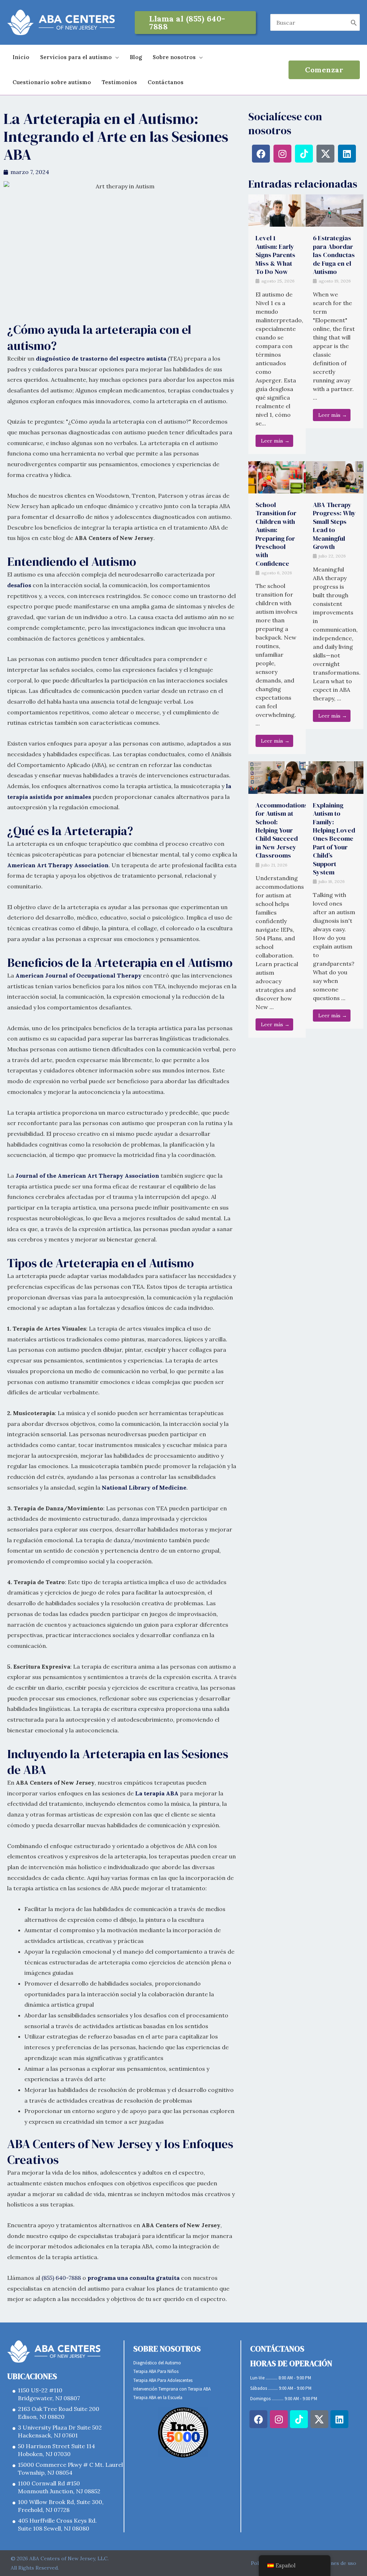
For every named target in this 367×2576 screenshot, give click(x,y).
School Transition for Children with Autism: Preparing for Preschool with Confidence (276, 534)
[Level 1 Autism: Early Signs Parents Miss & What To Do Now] (277, 210)
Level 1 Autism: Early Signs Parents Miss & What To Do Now (275, 255)
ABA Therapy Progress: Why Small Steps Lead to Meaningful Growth (334, 526)
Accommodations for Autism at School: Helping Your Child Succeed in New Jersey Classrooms (282, 830)
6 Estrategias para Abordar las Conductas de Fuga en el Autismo (334, 255)
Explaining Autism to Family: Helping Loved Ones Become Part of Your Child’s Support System (334, 839)
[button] (195, 23)
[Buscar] (354, 22)
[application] (115, 57)
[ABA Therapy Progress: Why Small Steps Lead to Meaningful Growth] (335, 477)
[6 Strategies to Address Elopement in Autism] (335, 210)
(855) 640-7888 (61, 2278)
